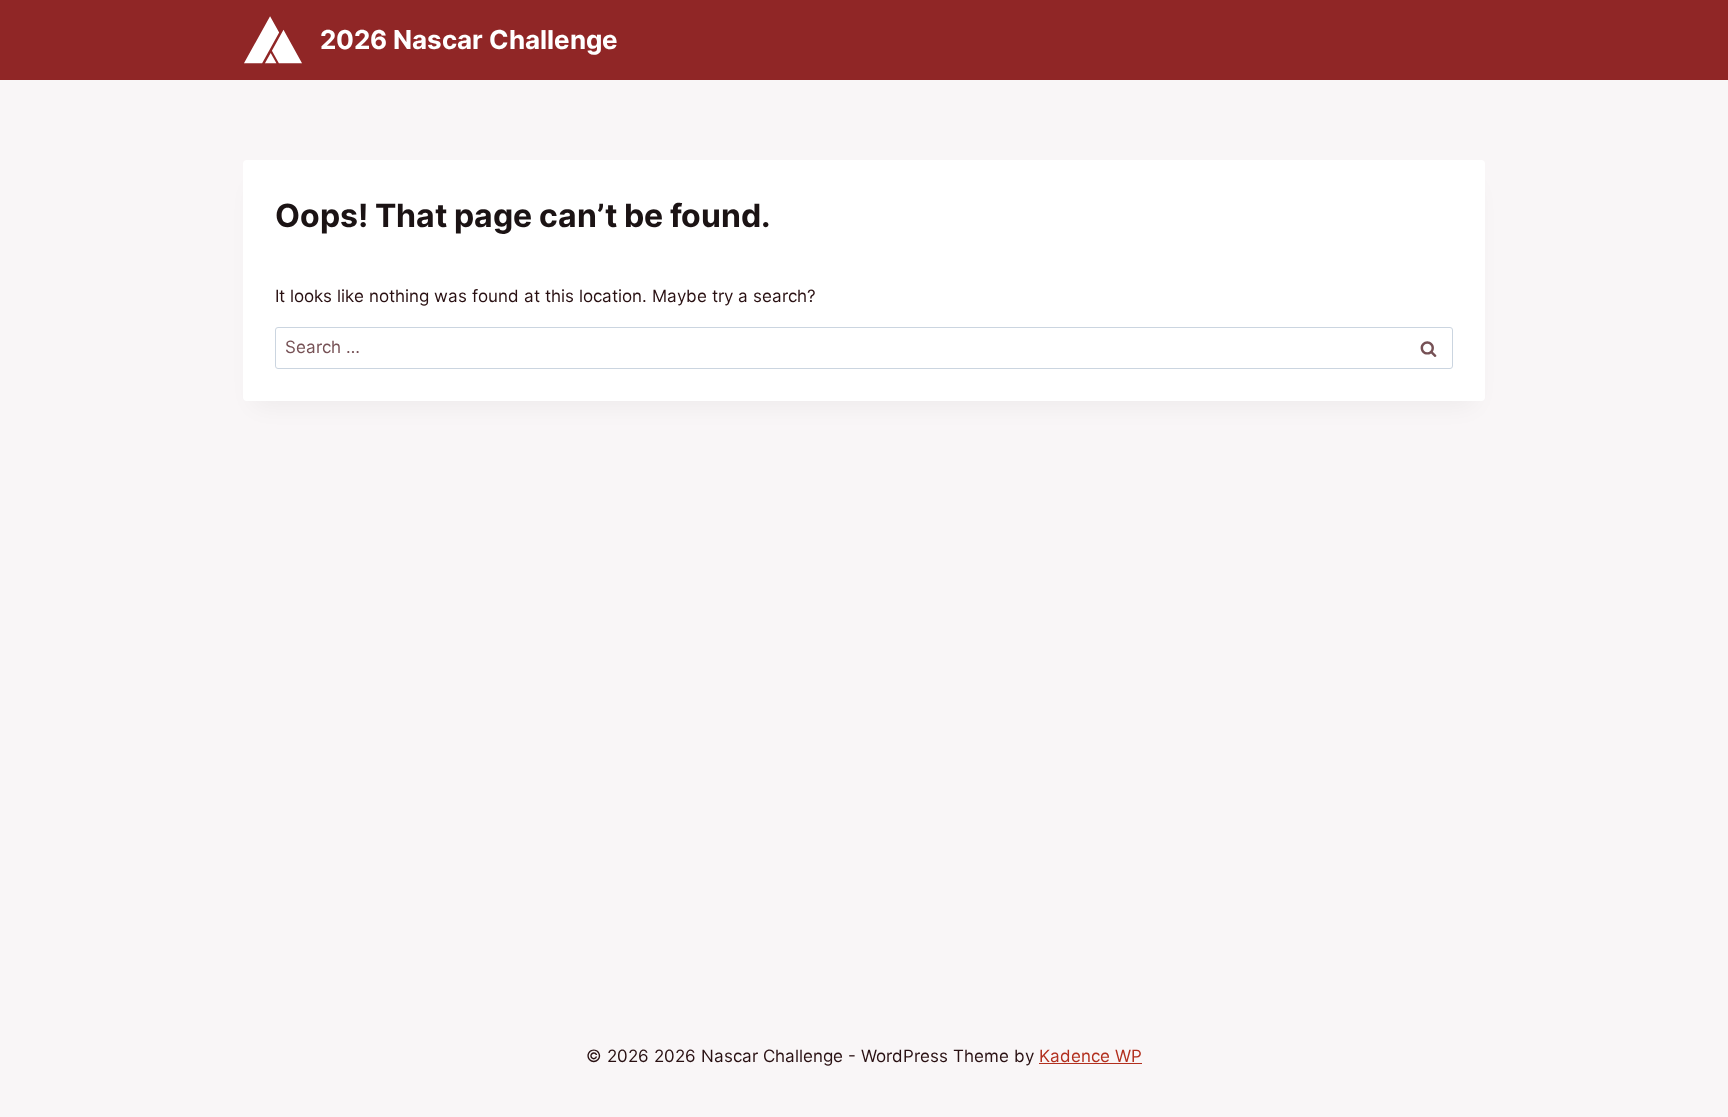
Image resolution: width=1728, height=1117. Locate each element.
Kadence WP (1090, 1056)
